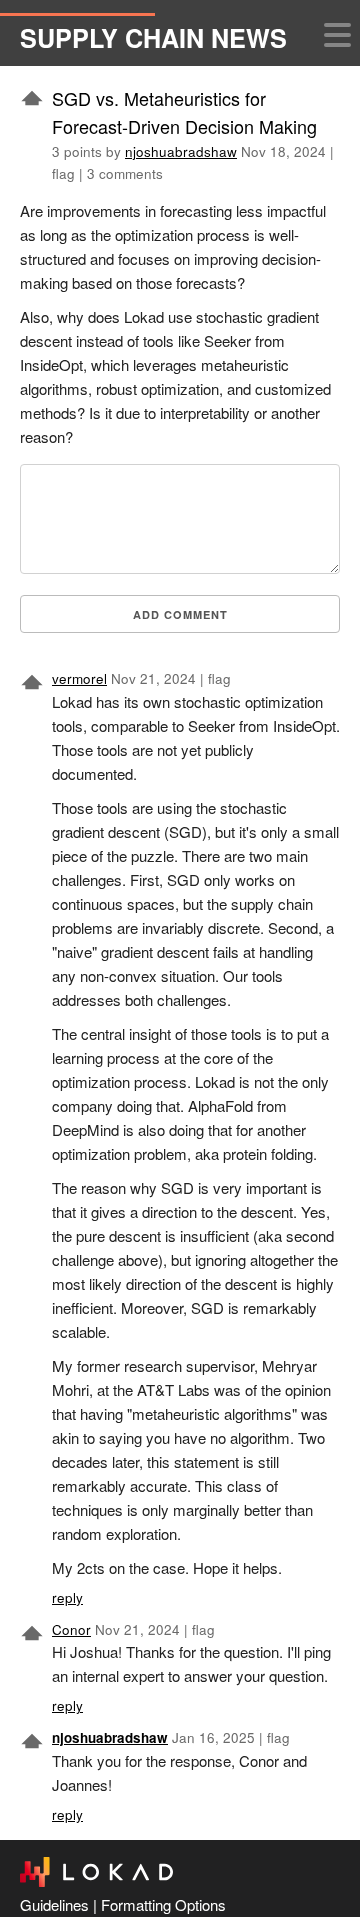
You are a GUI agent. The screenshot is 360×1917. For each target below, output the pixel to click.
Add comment (180, 614)
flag (63, 173)
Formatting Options (163, 1904)
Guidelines (54, 1904)
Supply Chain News (153, 38)
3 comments (125, 173)
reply (67, 1597)
